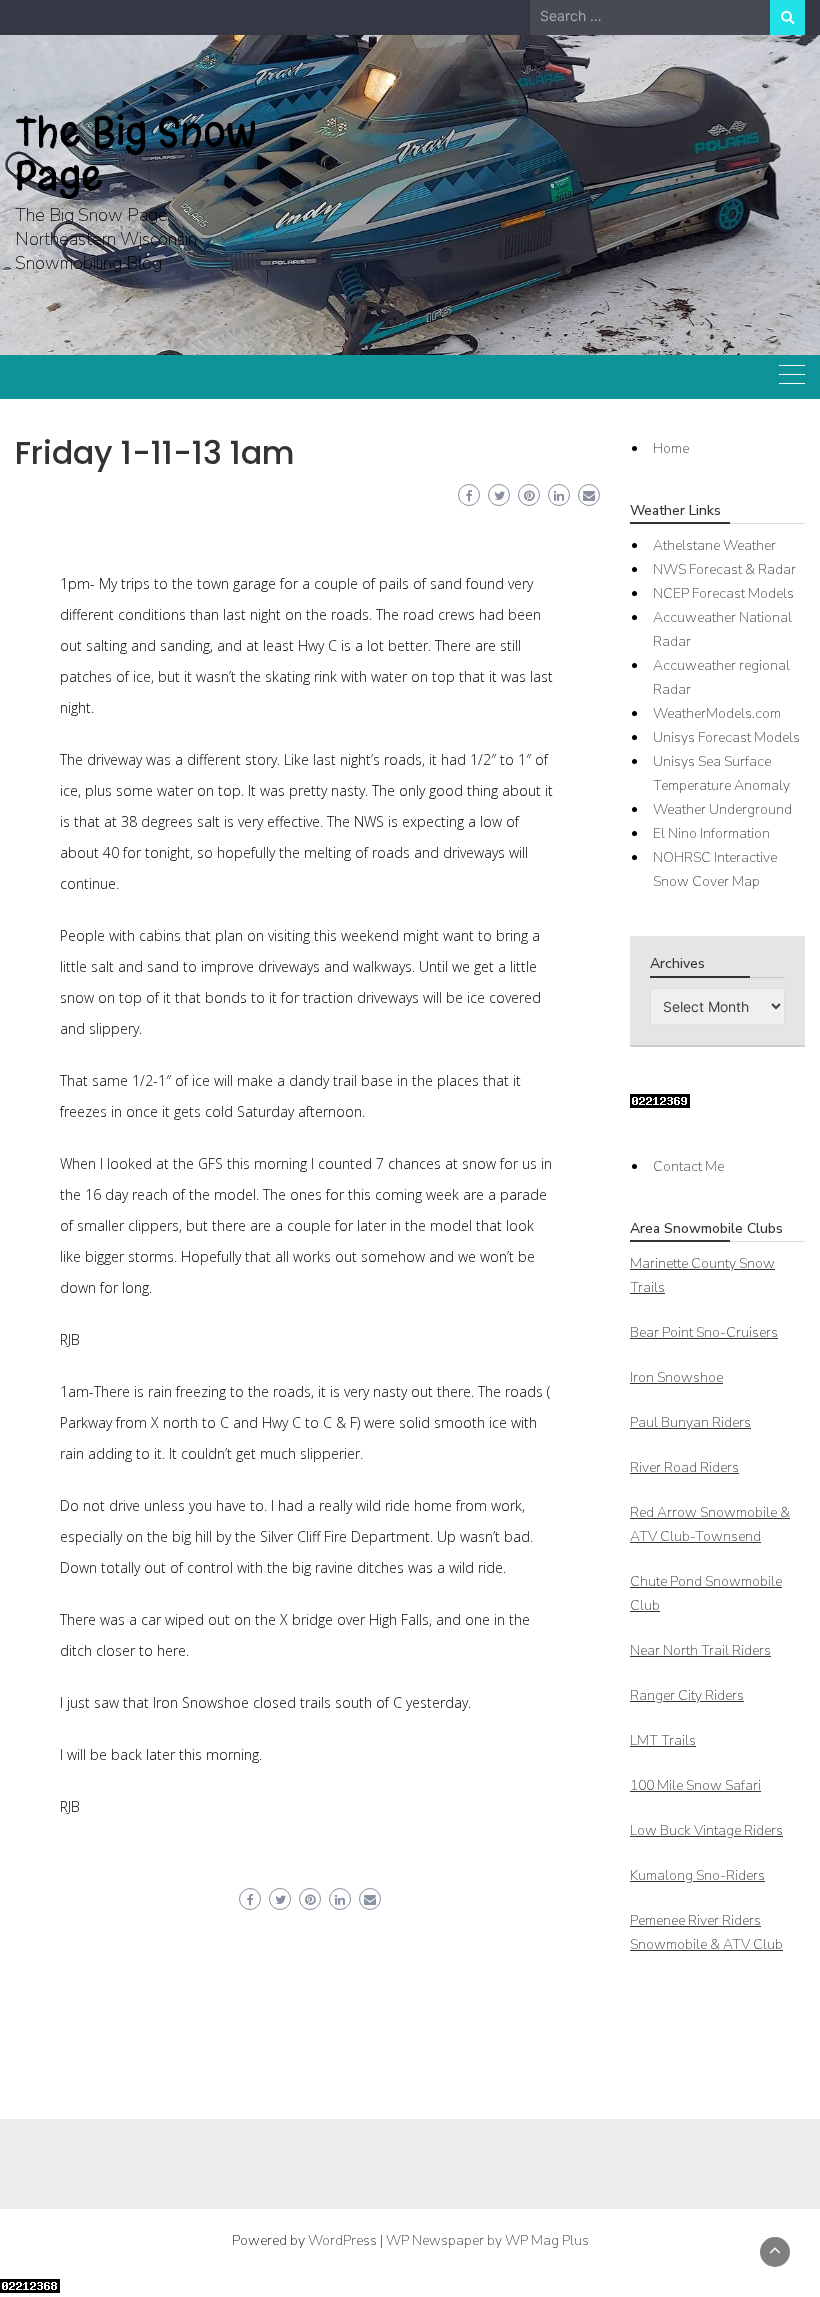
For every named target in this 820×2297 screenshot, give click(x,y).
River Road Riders (684, 1467)
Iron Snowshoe (676, 1377)
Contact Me (688, 1166)
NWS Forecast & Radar (724, 569)
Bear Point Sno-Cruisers (704, 1332)
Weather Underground (722, 809)
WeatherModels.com (717, 713)
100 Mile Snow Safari (695, 1785)
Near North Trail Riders (700, 1650)
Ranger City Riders (687, 1695)
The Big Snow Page (136, 154)
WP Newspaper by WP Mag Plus (487, 2240)
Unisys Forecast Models (726, 737)
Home (671, 448)
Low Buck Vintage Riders (706, 1830)
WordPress (342, 2240)
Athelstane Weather (714, 545)
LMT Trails (663, 1740)
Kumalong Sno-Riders (697, 1875)
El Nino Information (711, 833)
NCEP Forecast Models (723, 593)
